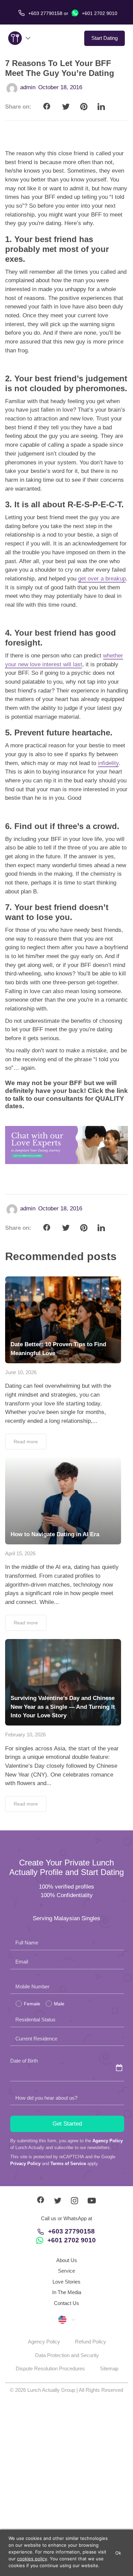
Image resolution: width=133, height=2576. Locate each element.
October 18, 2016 (60, 87)
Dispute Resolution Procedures (50, 2368)
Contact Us (66, 2303)
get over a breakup (102, 579)
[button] (66, 2319)
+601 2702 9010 (99, 13)
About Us (67, 2260)
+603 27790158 (71, 2231)
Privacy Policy (25, 2164)
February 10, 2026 (25, 1735)
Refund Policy (91, 2342)
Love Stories (66, 2282)
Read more (26, 1442)
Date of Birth (24, 2061)
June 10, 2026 (21, 1372)
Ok (118, 2553)
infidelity (108, 763)
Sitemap (109, 2368)
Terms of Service (68, 2164)
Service (66, 2271)
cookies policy (32, 2559)
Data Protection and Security (67, 2355)
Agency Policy (108, 2141)
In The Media (67, 2292)
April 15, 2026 (20, 1553)
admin (28, 87)
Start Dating (105, 38)
